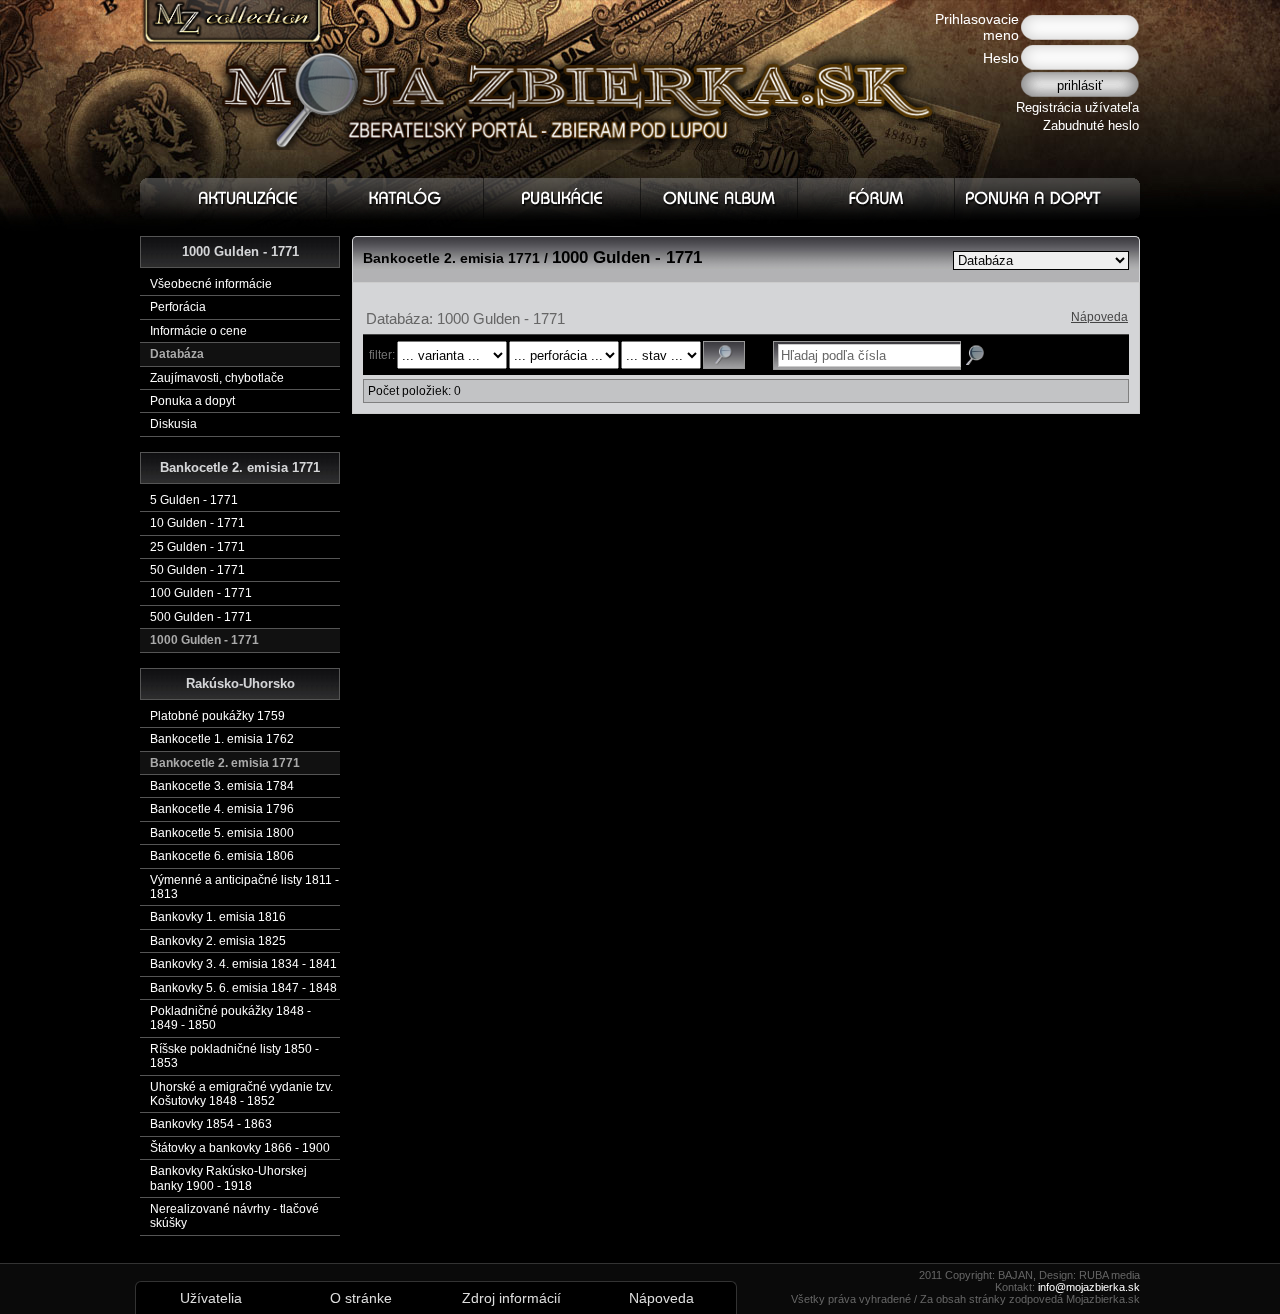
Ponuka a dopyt (192, 401)
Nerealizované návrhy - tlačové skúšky (234, 1216)
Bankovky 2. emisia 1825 (218, 941)
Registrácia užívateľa (1077, 107)
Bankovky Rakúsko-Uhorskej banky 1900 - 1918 (228, 1178)
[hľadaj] (724, 355)
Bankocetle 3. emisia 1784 (222, 786)
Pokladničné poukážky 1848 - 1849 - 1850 (230, 1018)
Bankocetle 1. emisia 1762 (222, 739)
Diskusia (173, 424)
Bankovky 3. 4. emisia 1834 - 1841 (243, 964)
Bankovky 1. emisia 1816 (218, 917)
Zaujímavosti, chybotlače (217, 378)
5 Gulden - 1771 (194, 500)
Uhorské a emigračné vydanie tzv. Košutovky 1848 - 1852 (241, 1094)
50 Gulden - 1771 (197, 570)
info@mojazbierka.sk (1089, 1287)
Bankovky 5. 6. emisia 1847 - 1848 (243, 988)
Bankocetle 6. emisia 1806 (222, 856)
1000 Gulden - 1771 (204, 640)
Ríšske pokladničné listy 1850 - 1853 (234, 1056)
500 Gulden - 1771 (201, 617)
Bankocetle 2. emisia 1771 (225, 763)
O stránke (361, 1298)
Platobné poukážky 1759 (217, 716)
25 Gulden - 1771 (197, 547)
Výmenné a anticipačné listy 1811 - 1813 (244, 887)
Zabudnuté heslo (1091, 125)
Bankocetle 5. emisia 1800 (222, 833)
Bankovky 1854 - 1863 (211, 1124)
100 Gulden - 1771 (201, 593)
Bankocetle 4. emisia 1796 (222, 809)
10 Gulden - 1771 (197, 523)
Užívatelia (211, 1298)
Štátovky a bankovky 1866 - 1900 (240, 1148)
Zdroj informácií (511, 1298)
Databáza (177, 354)
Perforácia (178, 307)
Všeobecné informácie (211, 284)
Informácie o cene (198, 331)
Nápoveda (1099, 317)
